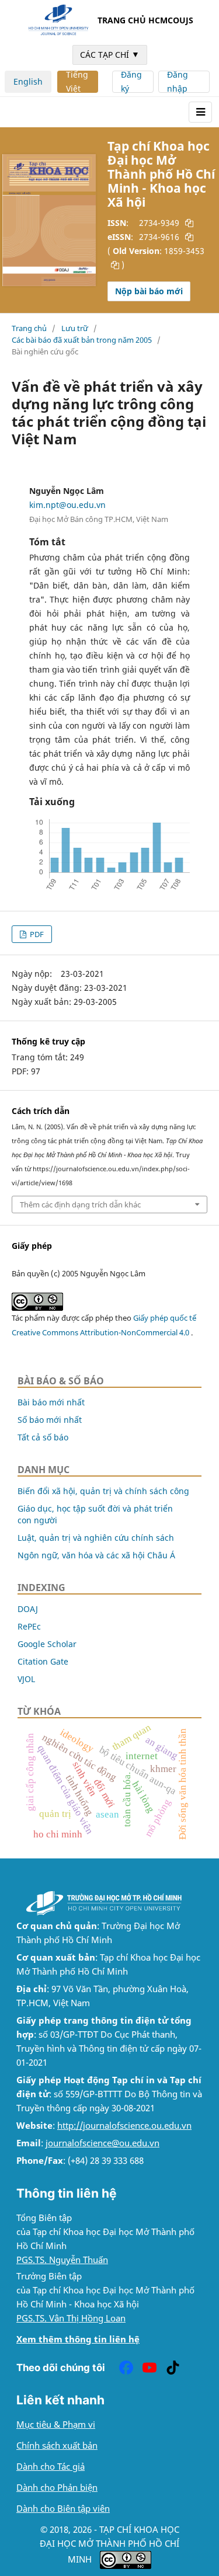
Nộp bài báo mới (149, 291)
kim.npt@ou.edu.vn (67, 505)
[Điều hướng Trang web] (200, 112)
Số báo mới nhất (50, 1420)
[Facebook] (126, 2368)
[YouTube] (150, 2368)
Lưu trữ (75, 328)
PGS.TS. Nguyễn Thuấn (62, 2260)
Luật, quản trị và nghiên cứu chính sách (96, 1538)
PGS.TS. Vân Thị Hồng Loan (71, 2318)
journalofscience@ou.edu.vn (102, 2143)
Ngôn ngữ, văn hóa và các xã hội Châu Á (96, 1555)
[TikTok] (173, 2368)
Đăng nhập (178, 82)
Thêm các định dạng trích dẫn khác (80, 1205)
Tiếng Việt (77, 82)
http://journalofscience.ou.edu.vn (124, 2126)
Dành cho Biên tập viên (63, 2509)
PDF (36, 934)
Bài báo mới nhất (51, 1402)
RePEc (29, 1626)
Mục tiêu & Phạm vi (56, 2424)
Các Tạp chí (110, 54)
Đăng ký (131, 82)
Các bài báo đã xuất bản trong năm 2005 (82, 340)
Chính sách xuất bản (57, 2446)
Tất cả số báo (43, 1437)
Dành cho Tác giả (51, 2467)
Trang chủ (29, 328)
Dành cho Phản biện (57, 2488)
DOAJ (28, 1609)
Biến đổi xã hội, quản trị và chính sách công (103, 1491)
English (28, 81)
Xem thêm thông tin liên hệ (78, 2339)
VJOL (26, 1679)
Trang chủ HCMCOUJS (145, 20)
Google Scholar (47, 1644)
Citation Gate (43, 1661)
